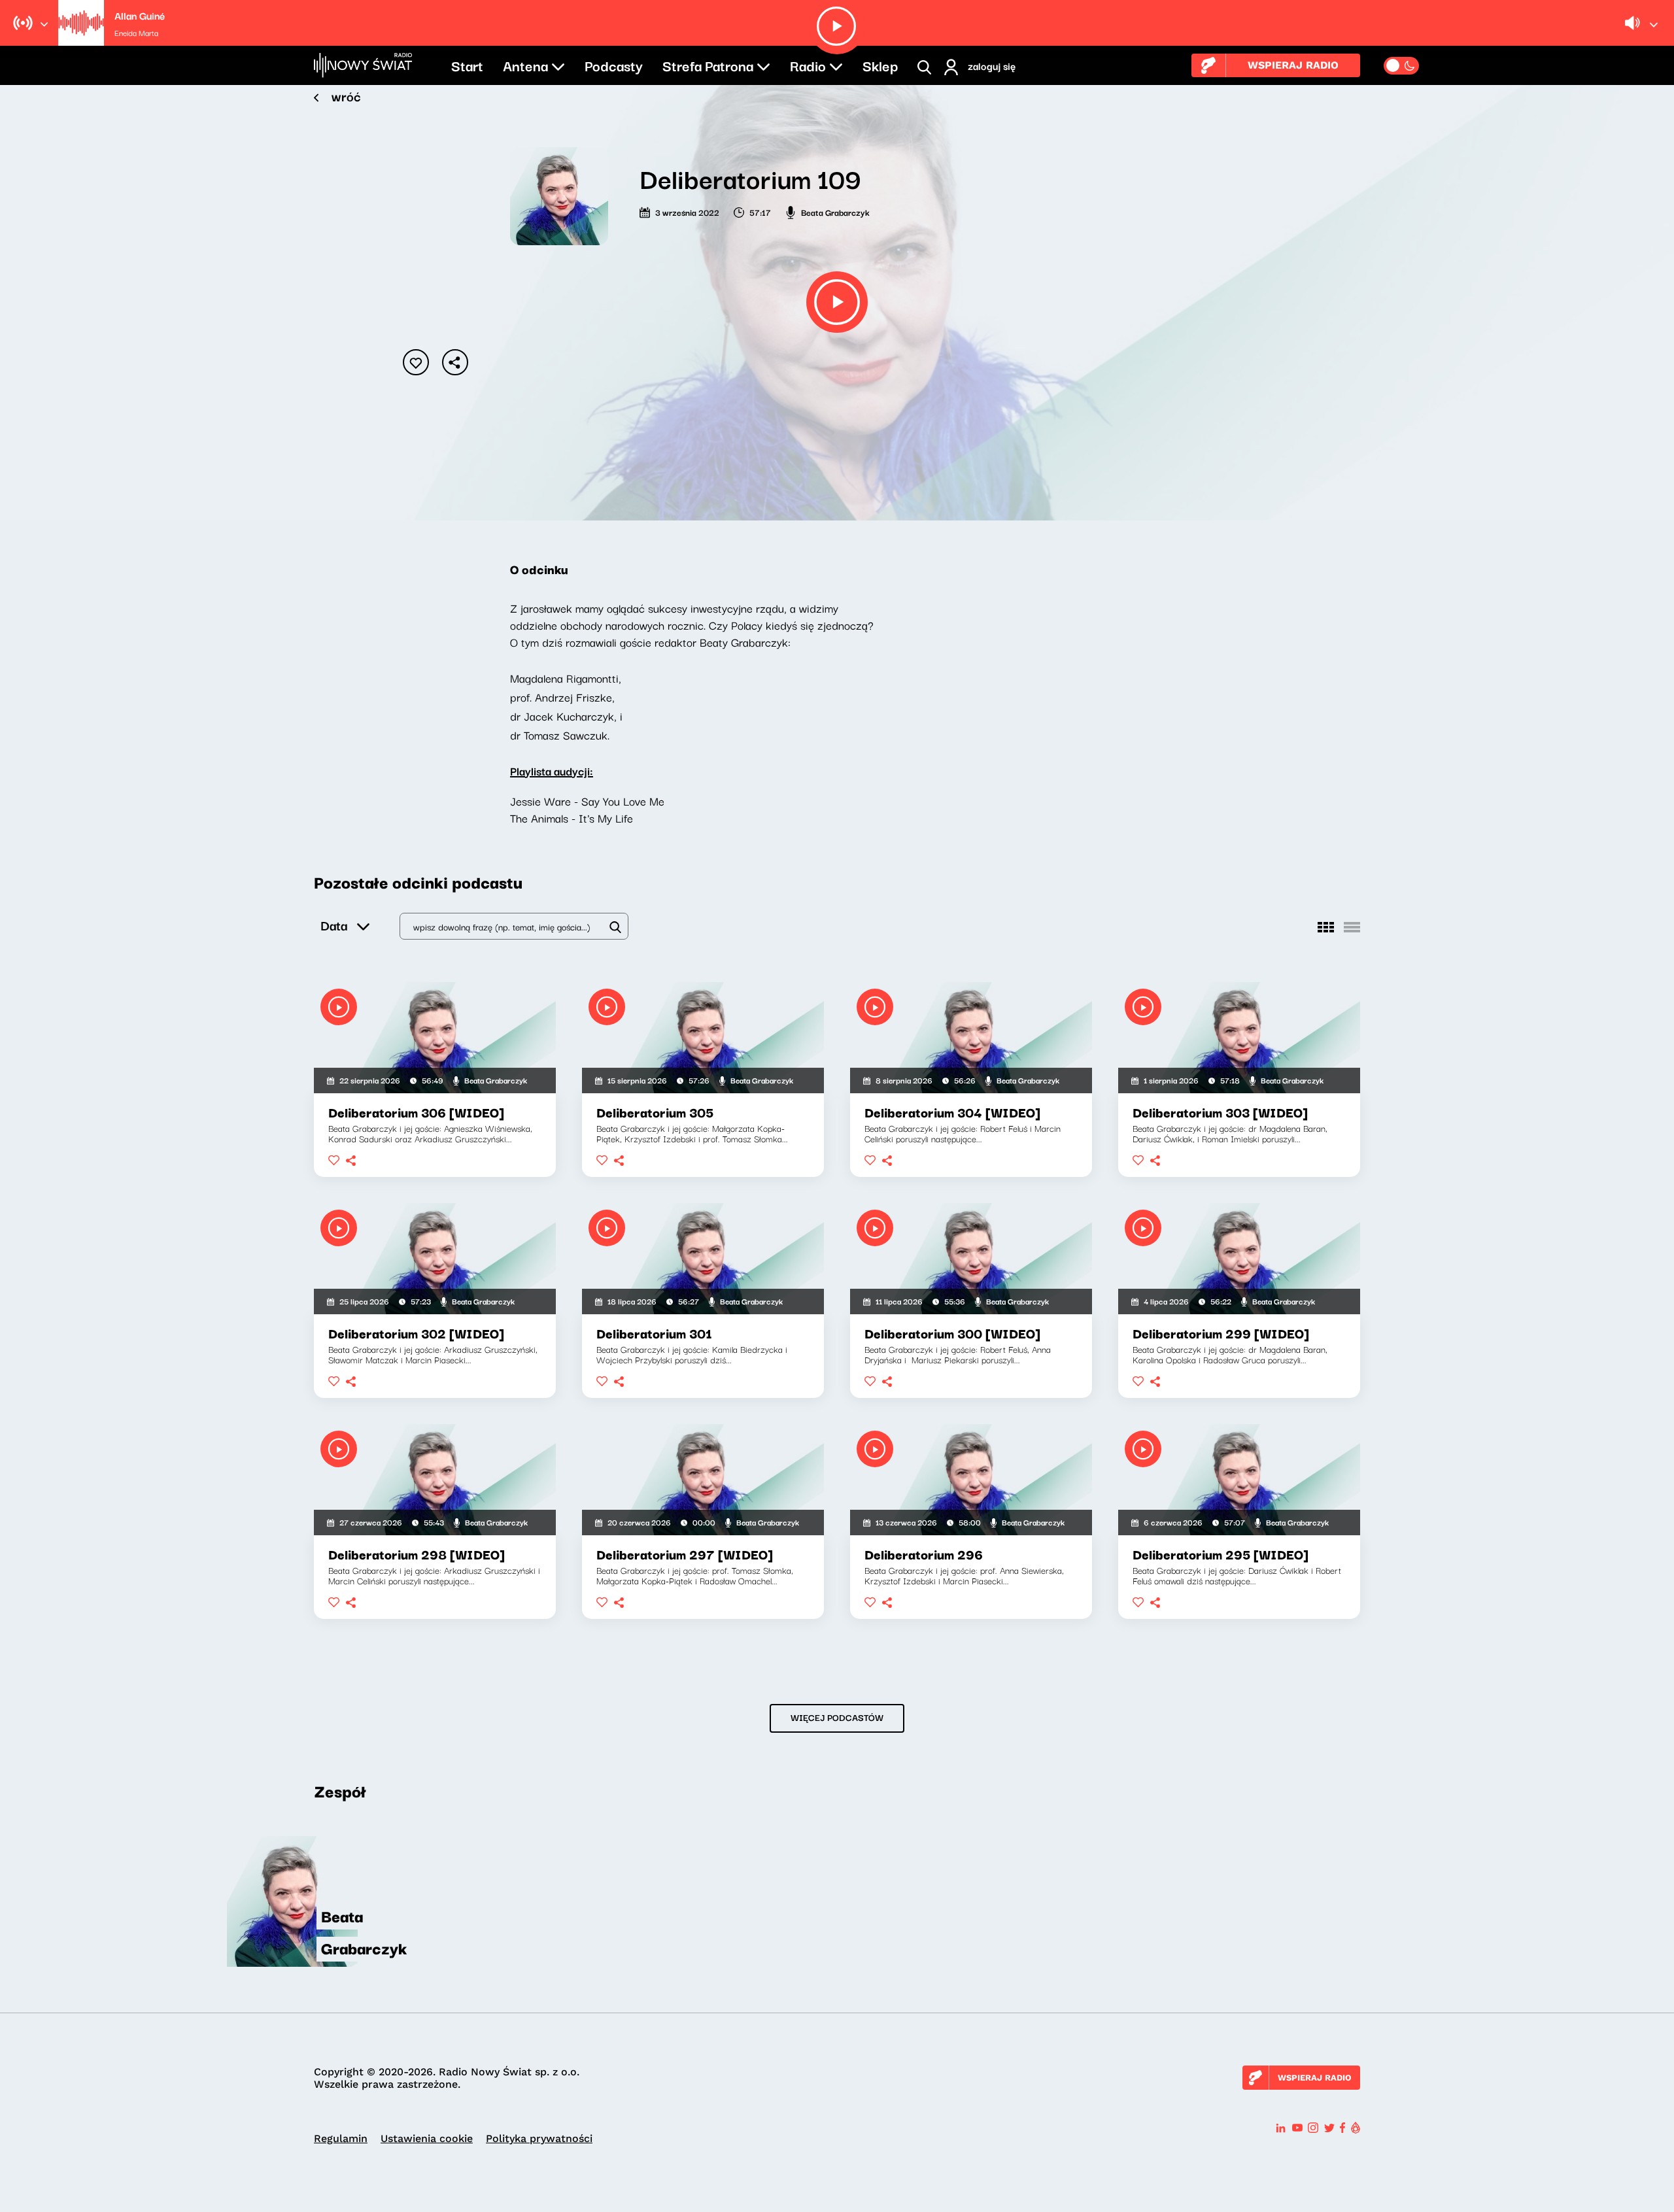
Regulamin (341, 2138)
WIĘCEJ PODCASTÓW (837, 1717)
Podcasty (614, 65)
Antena (525, 65)
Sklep (880, 65)
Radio (808, 65)
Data (334, 925)
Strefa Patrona (708, 65)
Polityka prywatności (539, 2138)
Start (467, 65)
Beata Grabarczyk (835, 212)
